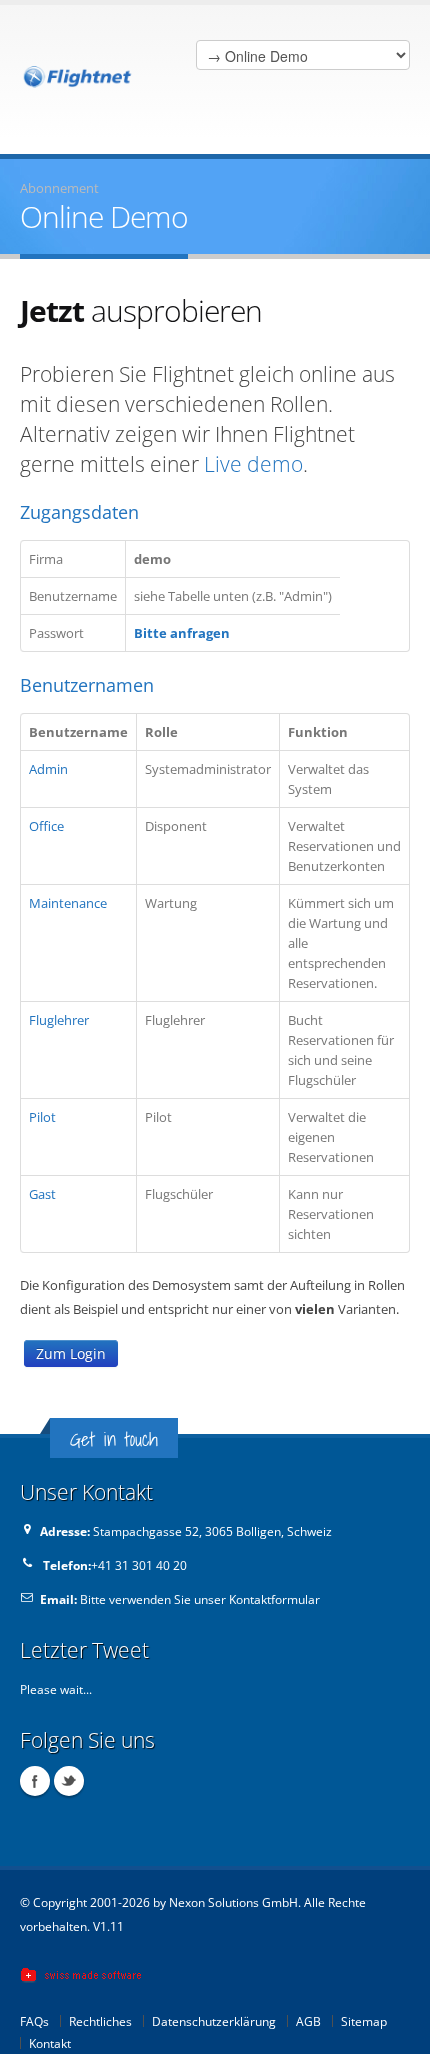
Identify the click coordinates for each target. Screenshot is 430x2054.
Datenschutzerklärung (214, 2021)
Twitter (69, 1781)
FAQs (34, 2021)
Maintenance (68, 903)
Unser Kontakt (86, 1491)
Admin (48, 769)
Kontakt (50, 2043)
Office (46, 826)
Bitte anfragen (182, 633)
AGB (308, 2021)
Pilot (42, 1117)
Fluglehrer (59, 1020)
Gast (42, 1194)
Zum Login (71, 1353)
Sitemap (364, 2021)
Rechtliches (100, 2021)
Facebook (35, 1781)
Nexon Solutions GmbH (233, 1902)
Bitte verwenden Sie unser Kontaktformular (200, 1599)
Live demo (253, 464)
